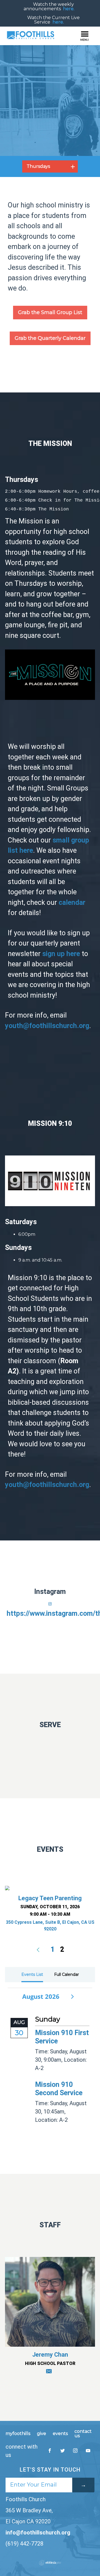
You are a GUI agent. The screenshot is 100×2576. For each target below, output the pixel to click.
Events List (32, 1974)
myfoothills (18, 2434)
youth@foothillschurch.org (47, 1026)
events (60, 2434)
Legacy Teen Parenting (50, 1898)
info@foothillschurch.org (38, 2533)
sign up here (61, 954)
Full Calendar (67, 1974)
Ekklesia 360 (50, 2563)
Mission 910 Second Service (59, 2089)
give (42, 2434)
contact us (83, 2434)
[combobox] (50, 166)
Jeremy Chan (50, 2355)
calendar (72, 902)
